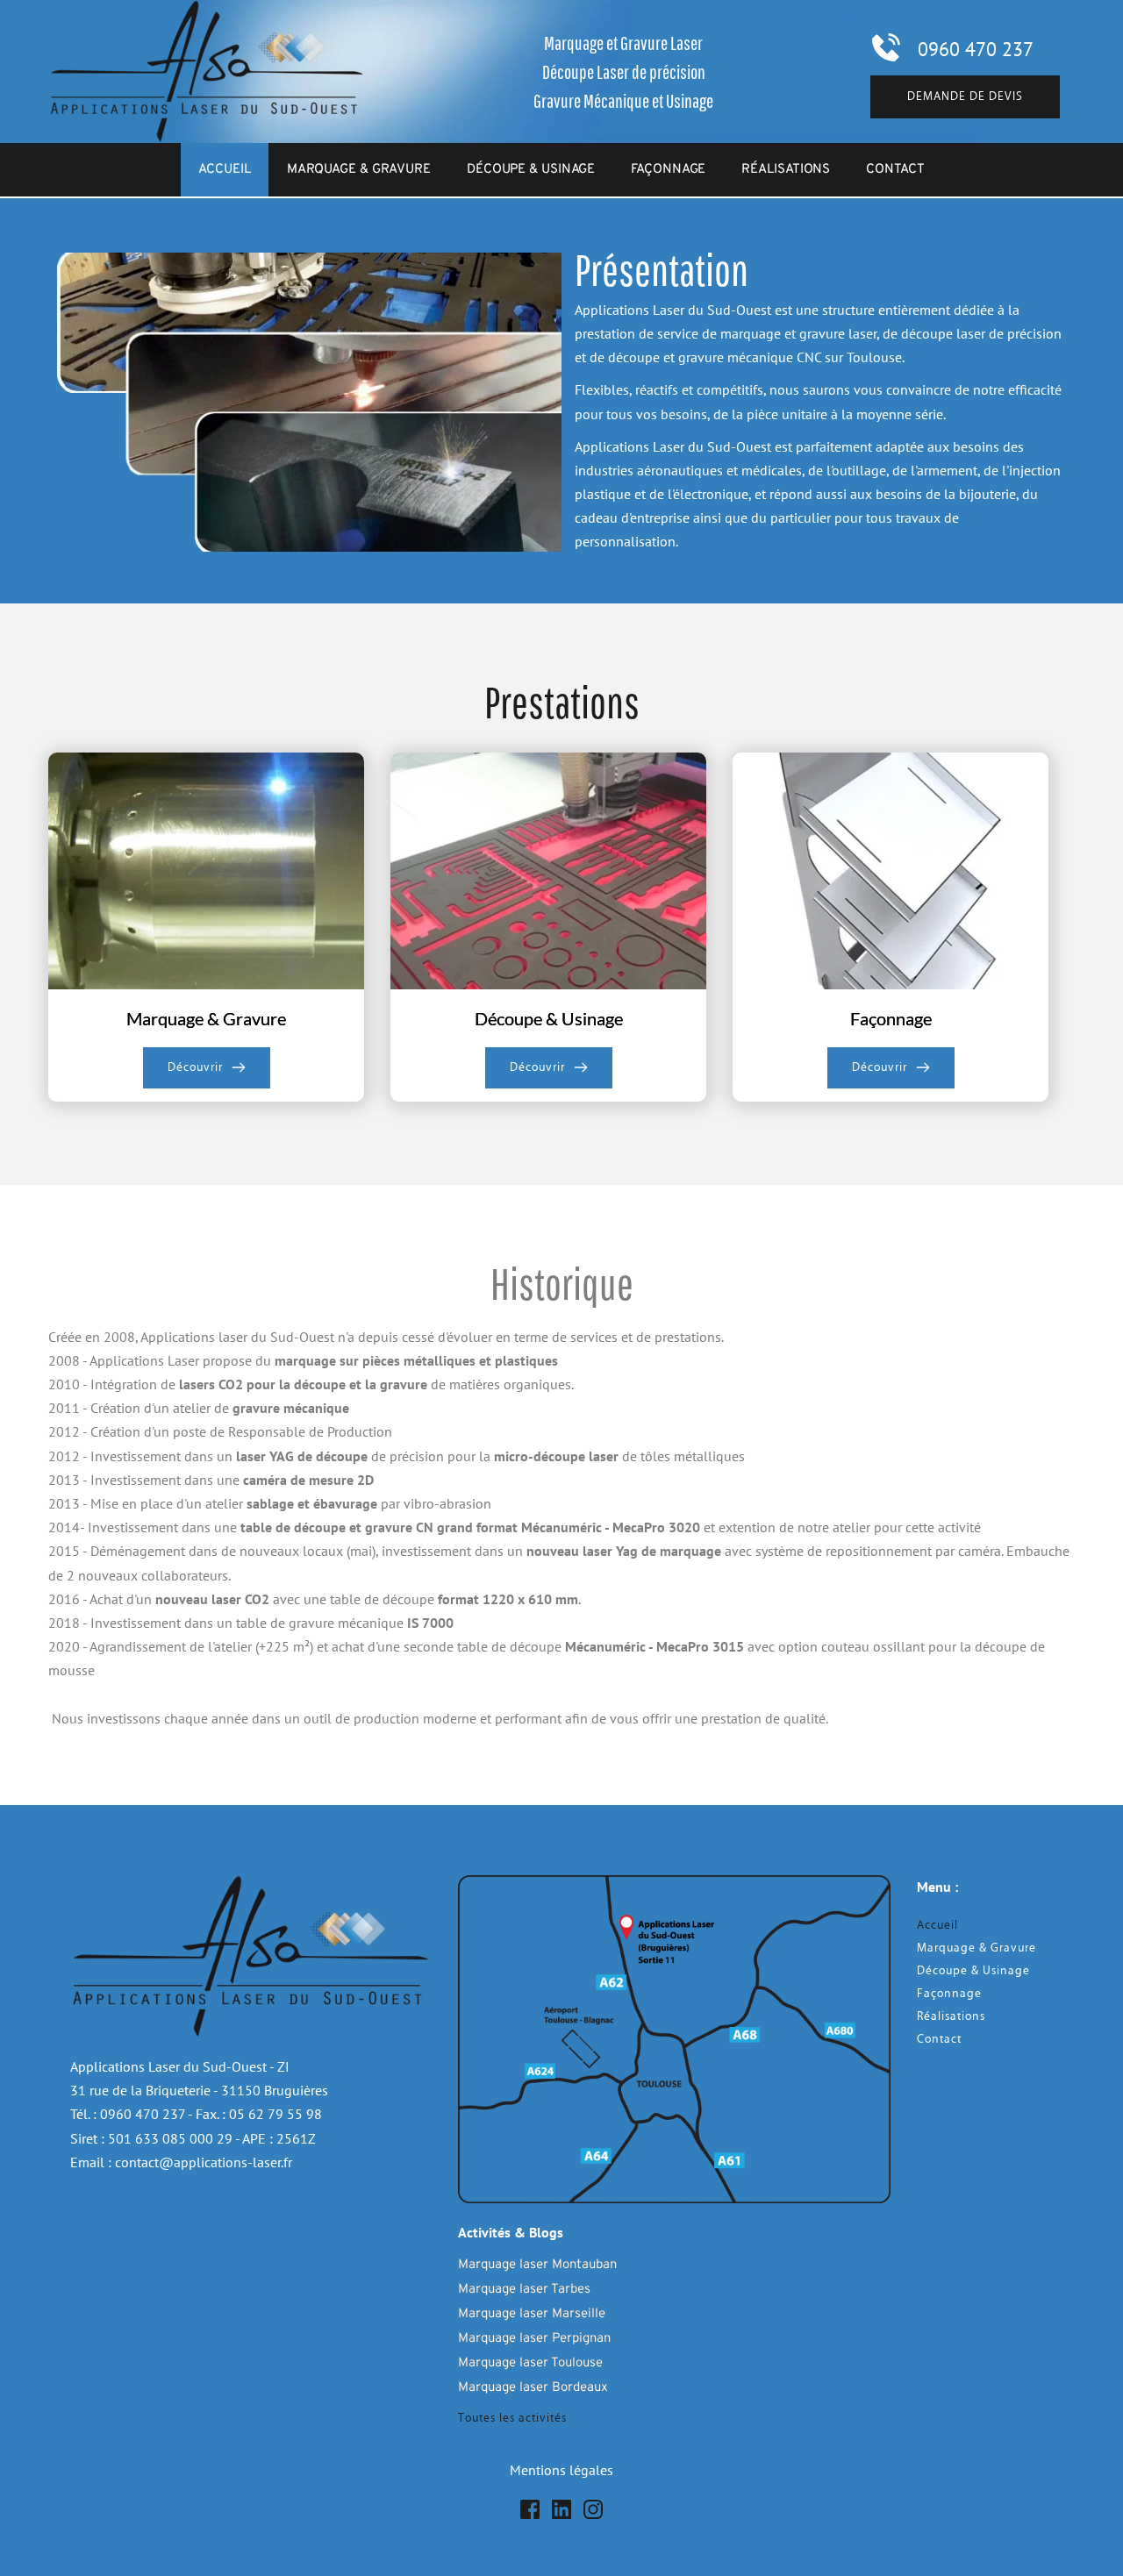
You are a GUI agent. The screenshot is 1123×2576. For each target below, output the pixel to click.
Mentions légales (561, 2470)
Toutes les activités (512, 2418)
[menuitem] (224, 170)
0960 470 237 (976, 49)
